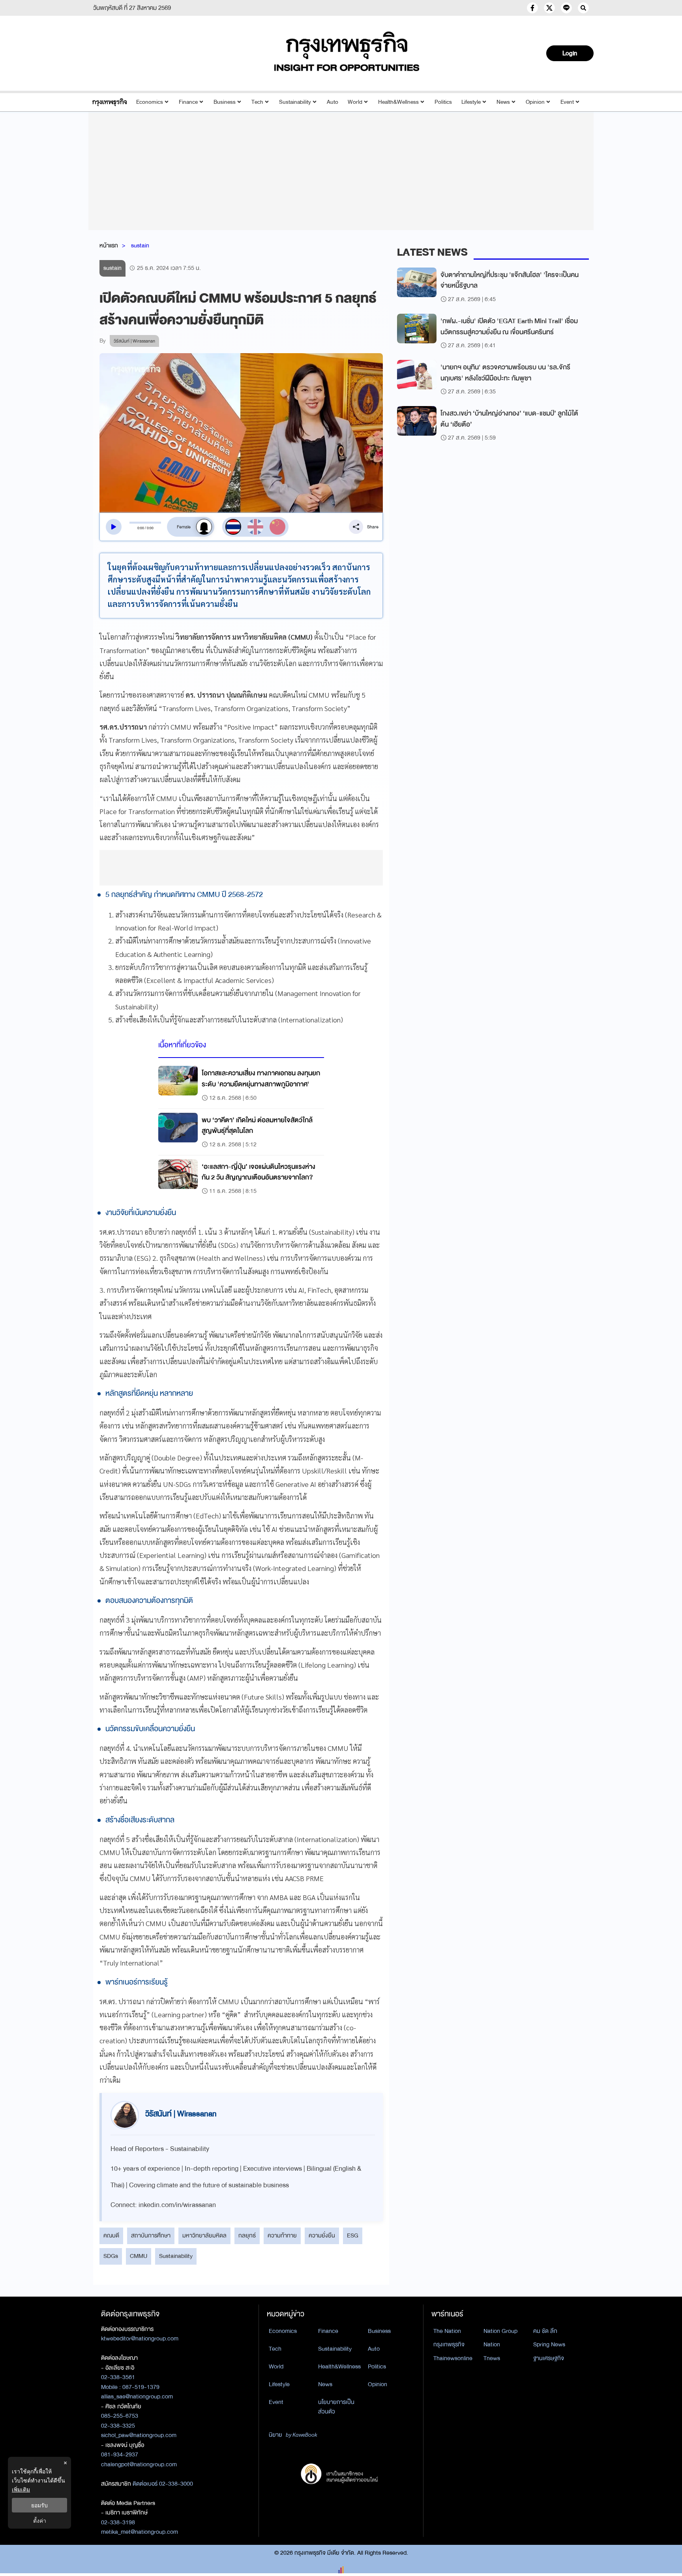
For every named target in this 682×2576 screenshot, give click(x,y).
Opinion (535, 102)
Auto (333, 102)
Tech (257, 102)
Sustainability (295, 102)
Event (567, 102)
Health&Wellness (398, 102)
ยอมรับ (39, 2505)
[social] (532, 8)
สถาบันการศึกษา (151, 2235)
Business (225, 102)
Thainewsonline (453, 2358)
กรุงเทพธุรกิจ (449, 2344)
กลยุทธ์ (247, 2235)
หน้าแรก (109, 245)
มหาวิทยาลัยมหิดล (204, 2235)
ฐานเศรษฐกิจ (549, 2358)
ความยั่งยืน (322, 2235)
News (503, 102)
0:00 (141, 528)
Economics (150, 102)
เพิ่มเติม (21, 2489)
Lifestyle (471, 102)
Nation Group (500, 2331)
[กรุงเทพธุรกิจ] (110, 102)
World (355, 102)
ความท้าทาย (282, 2235)
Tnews (492, 2358)
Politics (443, 102)
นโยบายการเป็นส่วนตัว (336, 2407)
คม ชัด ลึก (545, 2331)
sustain (140, 245)
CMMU (139, 2256)
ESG (353, 2235)
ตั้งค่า (40, 2521)
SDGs (111, 2256)
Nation (492, 2344)
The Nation (447, 2331)
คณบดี (111, 2235)
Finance (188, 102)
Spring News (549, 2344)
